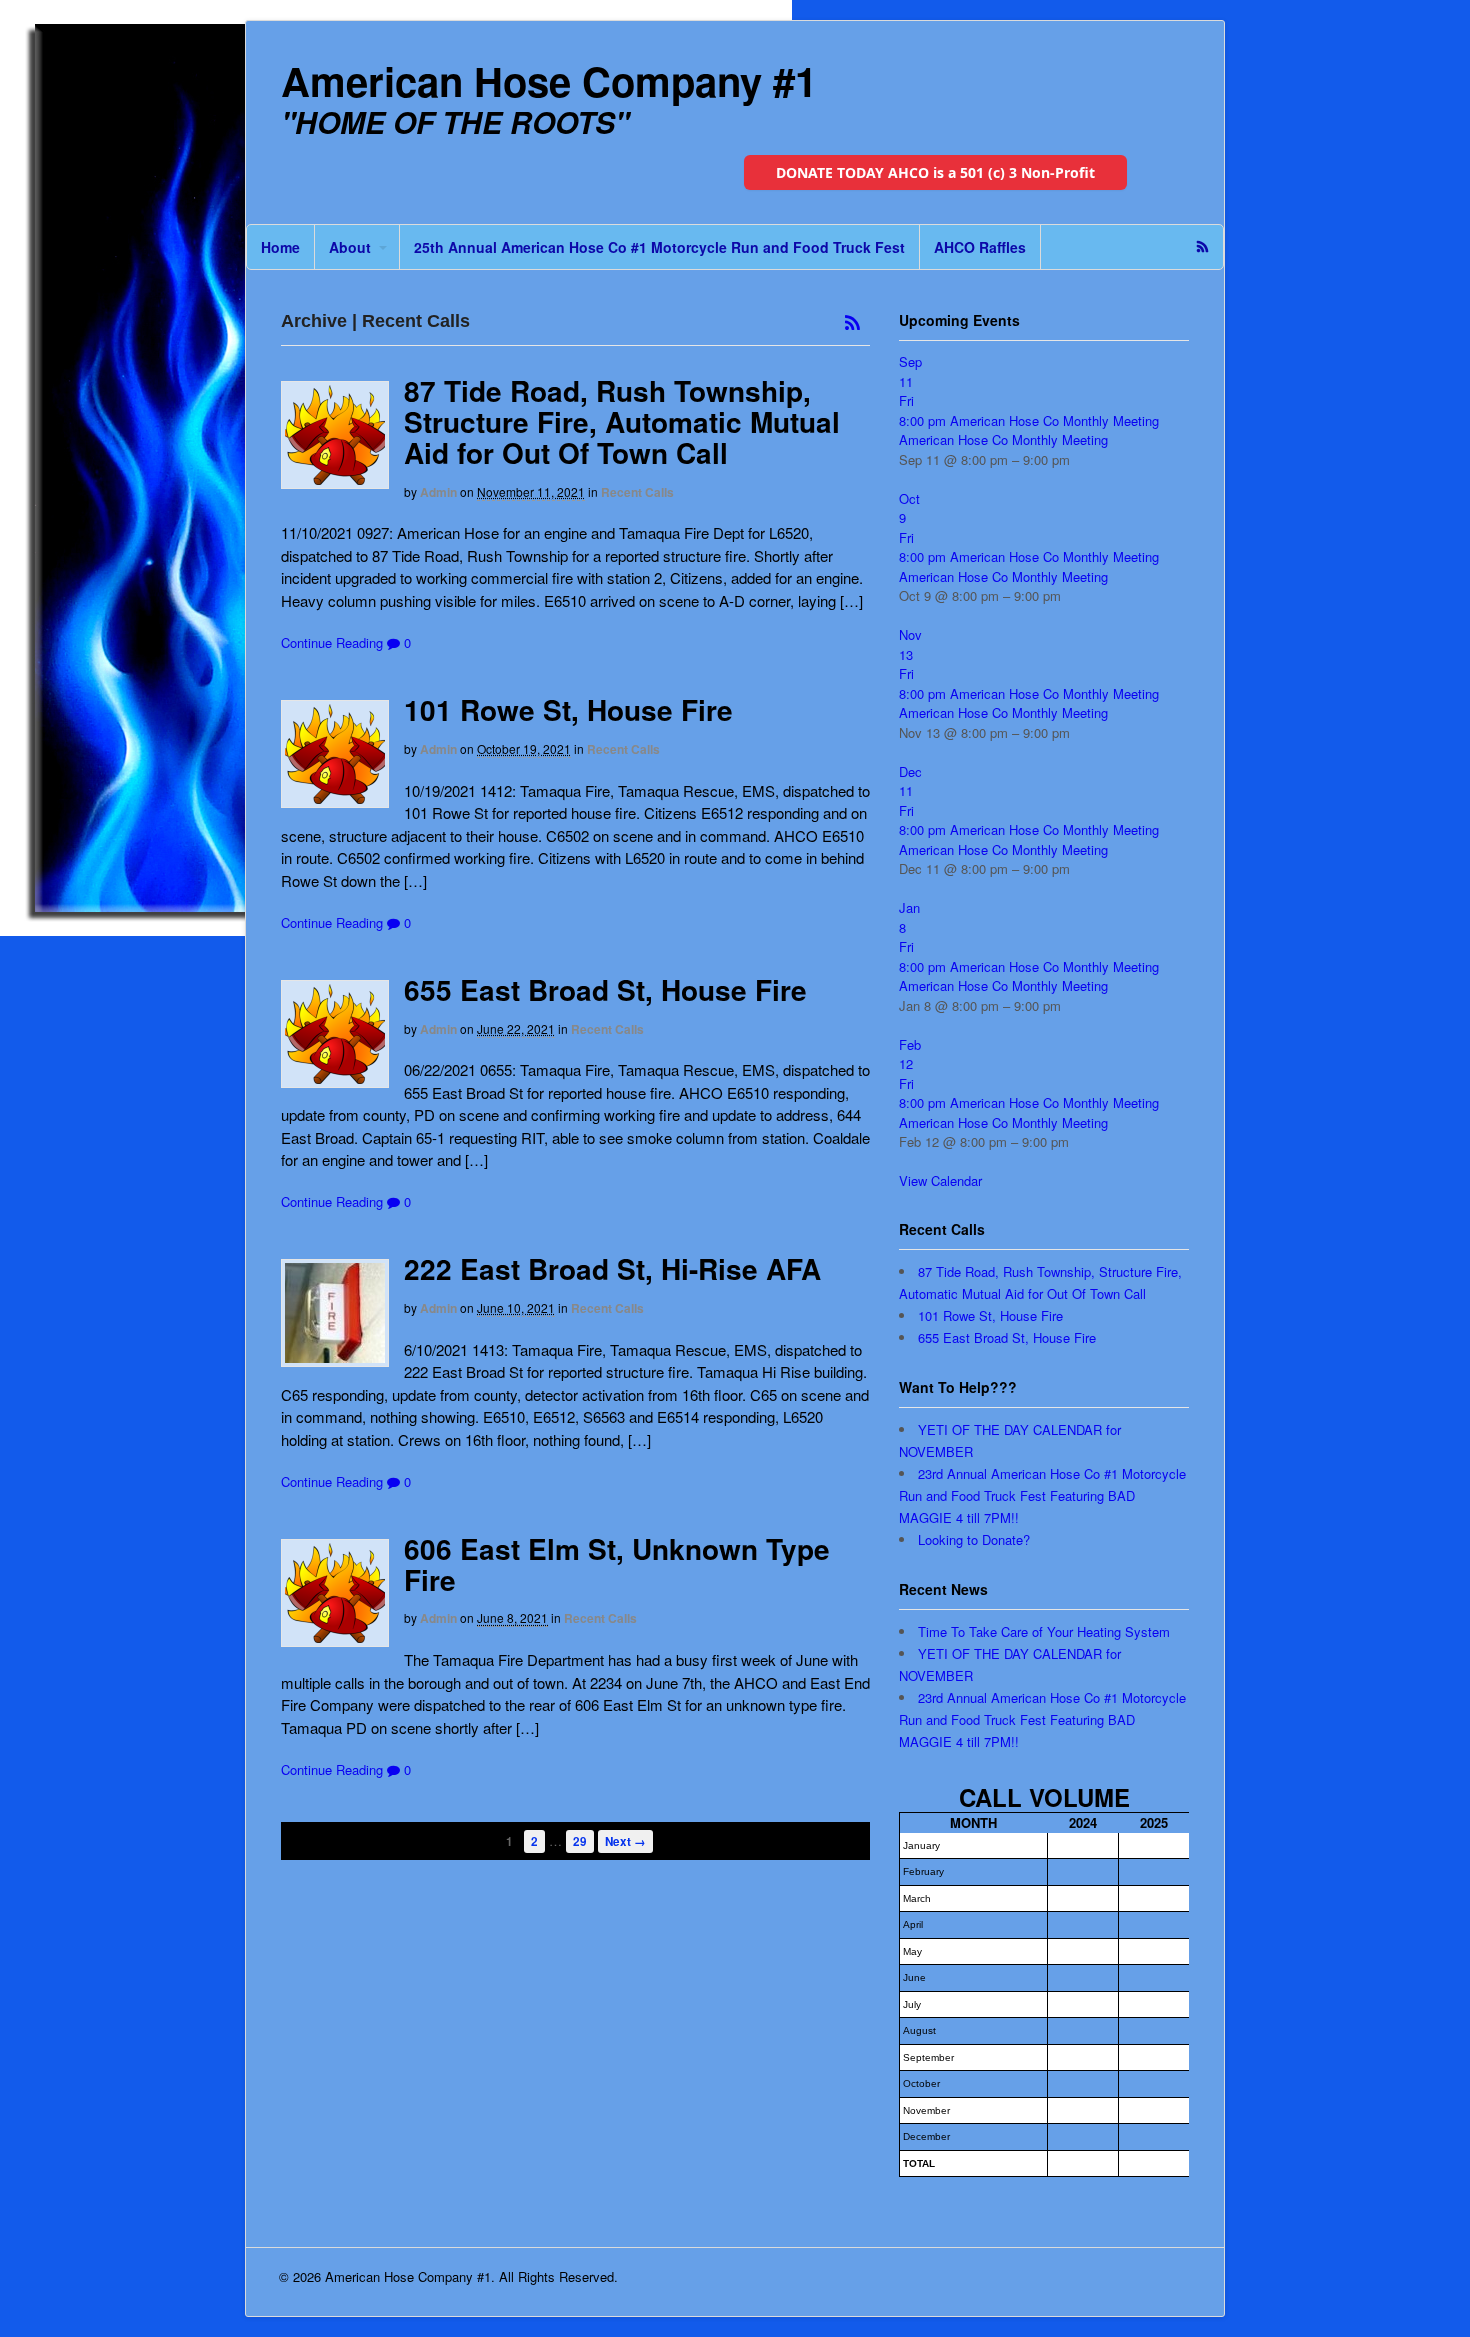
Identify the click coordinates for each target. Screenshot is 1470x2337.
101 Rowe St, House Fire (568, 709)
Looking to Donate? (974, 1539)
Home (280, 247)
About (350, 247)
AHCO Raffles (980, 247)
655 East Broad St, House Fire (605, 989)
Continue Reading (332, 642)
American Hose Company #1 (549, 80)
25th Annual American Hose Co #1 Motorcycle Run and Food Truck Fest (659, 247)
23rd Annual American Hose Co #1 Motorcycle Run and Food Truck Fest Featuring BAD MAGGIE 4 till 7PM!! (1042, 1495)
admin (438, 492)
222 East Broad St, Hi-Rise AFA (612, 1268)
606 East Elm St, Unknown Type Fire (617, 1564)
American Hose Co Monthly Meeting (1003, 439)
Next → (625, 1841)
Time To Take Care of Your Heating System (1044, 1631)
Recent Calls (637, 492)
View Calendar (940, 1180)
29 (580, 1841)
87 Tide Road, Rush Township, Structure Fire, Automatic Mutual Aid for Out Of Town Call (622, 421)
